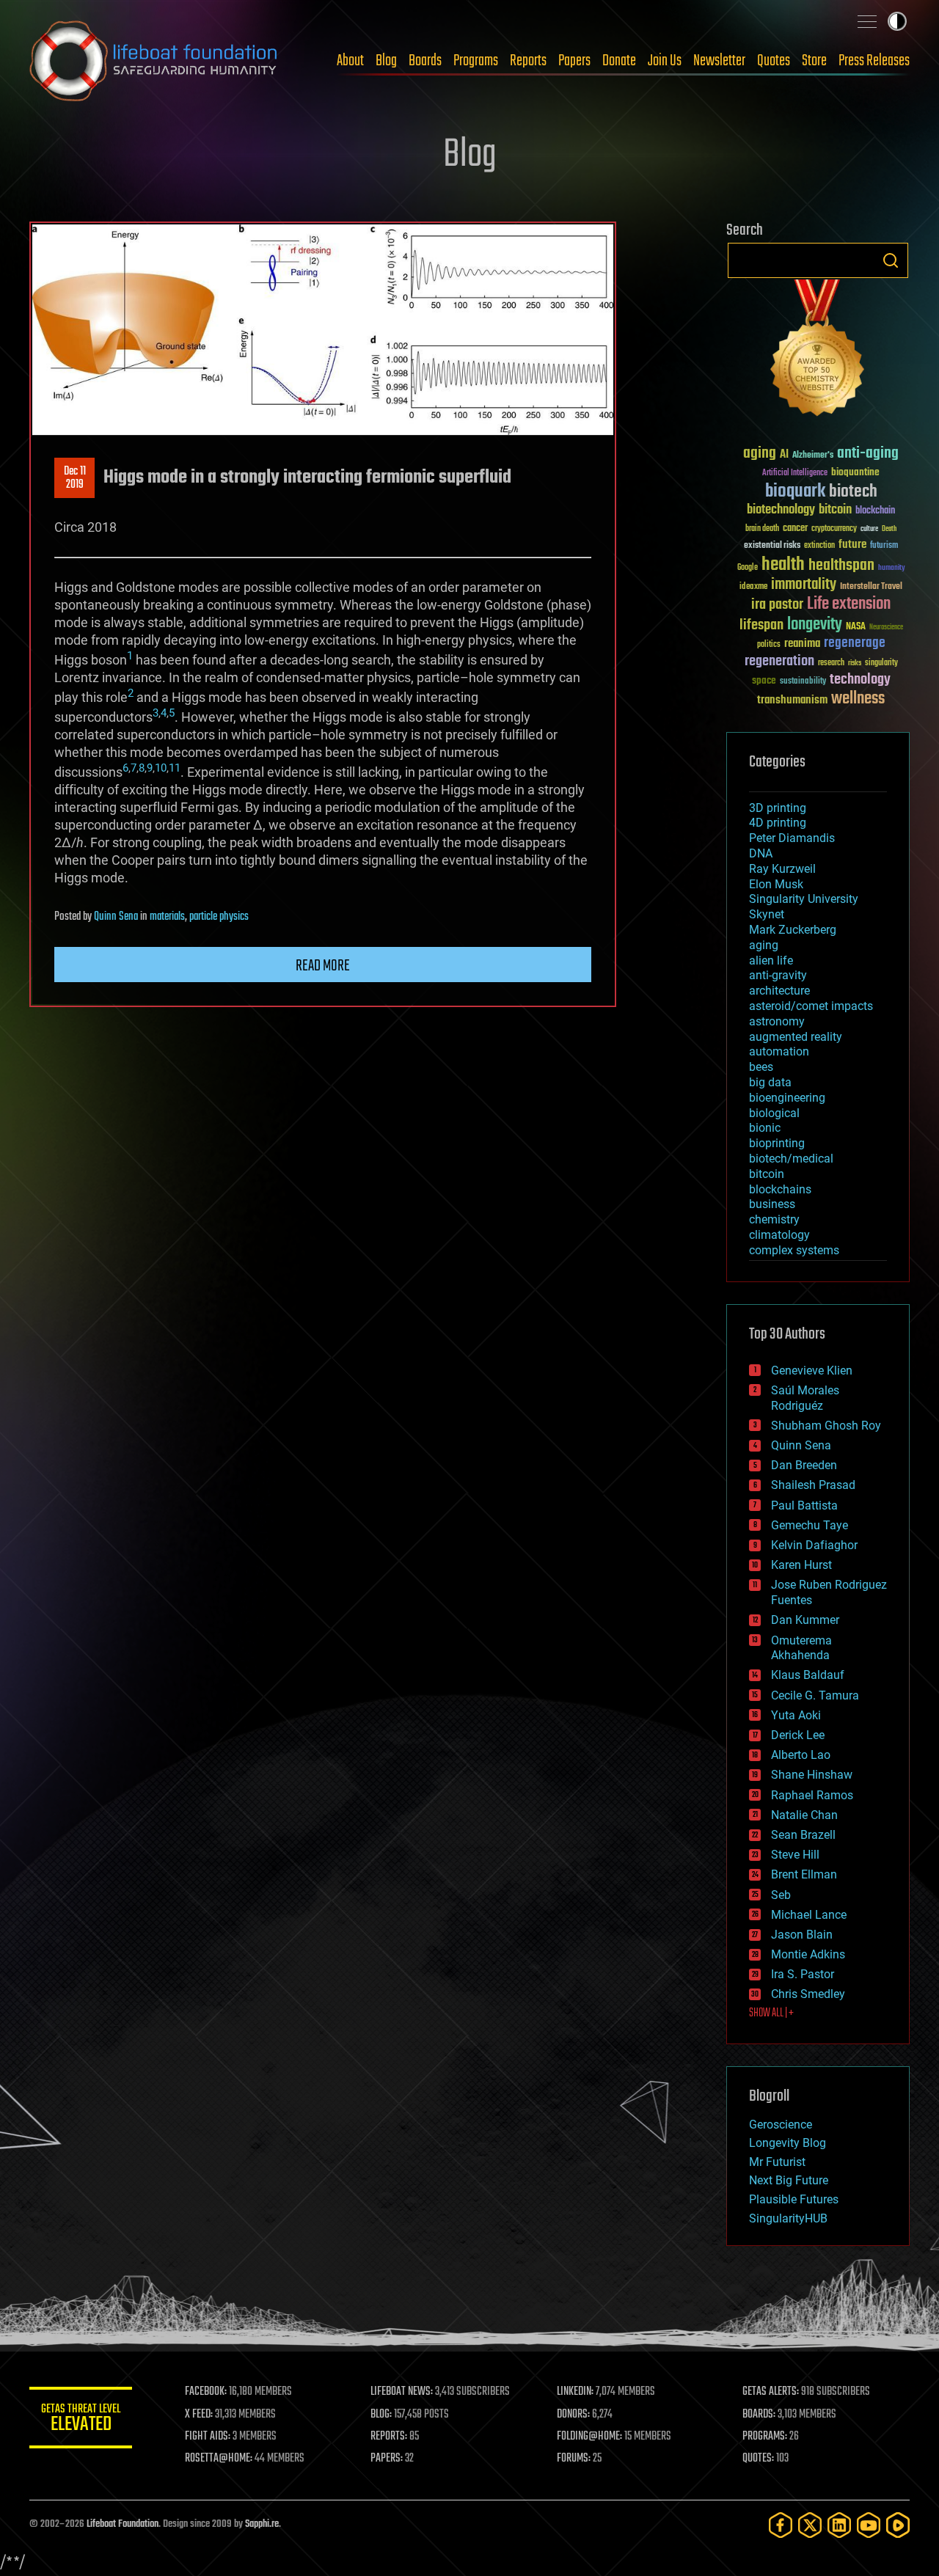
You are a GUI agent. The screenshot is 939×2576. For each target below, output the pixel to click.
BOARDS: (759, 2415)
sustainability (803, 682)
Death (889, 529)
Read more (323, 966)
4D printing (778, 823)
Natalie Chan (804, 1815)
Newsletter (719, 61)
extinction (819, 546)
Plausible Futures (794, 2199)
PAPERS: (387, 2459)
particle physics (219, 917)
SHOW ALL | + (771, 2013)
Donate (619, 61)
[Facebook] (781, 2525)
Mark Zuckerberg (793, 930)
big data (770, 1082)
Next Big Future (789, 2180)
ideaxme (753, 588)
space (764, 680)
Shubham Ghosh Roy (826, 1426)
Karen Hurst (801, 1565)
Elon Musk (776, 884)
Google (748, 568)
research (831, 663)
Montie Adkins (808, 1954)
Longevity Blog (788, 2143)
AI (784, 455)
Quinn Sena (116, 917)
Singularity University (804, 899)
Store (814, 61)
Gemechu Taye (810, 1525)
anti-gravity (778, 975)
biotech (853, 492)
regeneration (779, 661)
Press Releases (874, 61)
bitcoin (835, 510)
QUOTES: (758, 2459)
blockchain (875, 511)
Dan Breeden (804, 1465)
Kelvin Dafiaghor (814, 1545)
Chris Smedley (808, 1994)
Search (891, 260)
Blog (386, 61)
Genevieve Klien (812, 1371)
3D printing (778, 808)
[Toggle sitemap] (867, 21)
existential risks (772, 546)
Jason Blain (802, 1935)
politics (769, 645)
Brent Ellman (804, 1874)
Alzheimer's (813, 456)
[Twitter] (810, 2525)
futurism (884, 546)
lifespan (761, 625)
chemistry (774, 1219)
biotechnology (781, 510)
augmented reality (796, 1037)
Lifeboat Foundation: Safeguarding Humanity (154, 61)
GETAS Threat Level (81, 2420)
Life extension (849, 604)
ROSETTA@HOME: (219, 2459)
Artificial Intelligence (795, 473)
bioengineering (787, 1098)
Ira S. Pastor (803, 1974)
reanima (802, 644)
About (350, 61)
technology (860, 680)
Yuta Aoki (796, 1715)
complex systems (794, 1250)
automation (779, 1051)
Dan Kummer (805, 1620)
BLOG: (381, 2415)
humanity (892, 568)
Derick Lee (798, 1735)
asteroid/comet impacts (811, 1006)
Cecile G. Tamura (815, 1695)
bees (761, 1067)
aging (760, 454)
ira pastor (777, 605)
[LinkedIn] (839, 2525)
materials (167, 917)
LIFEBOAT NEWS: (402, 2392)
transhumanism (792, 700)
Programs (476, 61)
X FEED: (199, 2415)
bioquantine (855, 472)
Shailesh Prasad (813, 1485)
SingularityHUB (788, 2218)
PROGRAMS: (765, 2437)
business (772, 1204)
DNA (761, 853)
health (783, 565)
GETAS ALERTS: (771, 2392)
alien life (771, 960)
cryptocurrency (834, 529)
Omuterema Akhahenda (801, 1648)
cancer (795, 529)
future (852, 545)
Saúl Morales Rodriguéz (805, 1398)
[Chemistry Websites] (818, 351)
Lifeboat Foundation (123, 2524)
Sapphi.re (262, 2524)
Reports (528, 61)
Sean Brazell (803, 1835)
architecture (779, 991)
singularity (881, 663)
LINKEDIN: (575, 2392)
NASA (856, 627)
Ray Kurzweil (782, 869)
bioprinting (777, 1143)
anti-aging (868, 454)
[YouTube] (869, 2525)
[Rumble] (898, 2525)
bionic (765, 1128)
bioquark (795, 492)
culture (869, 529)
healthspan (841, 566)
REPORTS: (389, 2437)
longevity (815, 625)
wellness (858, 699)
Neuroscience (886, 628)
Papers (574, 61)
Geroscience (781, 2125)
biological (774, 1113)
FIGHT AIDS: (208, 2437)
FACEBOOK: (206, 2392)
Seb (781, 1895)
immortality (804, 585)
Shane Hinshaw (812, 1775)
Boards (425, 61)
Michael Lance (809, 1915)
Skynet (767, 914)
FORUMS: (574, 2459)
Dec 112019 (75, 478)
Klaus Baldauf (808, 1675)
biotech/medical (791, 1159)
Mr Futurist (777, 2162)
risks (855, 663)
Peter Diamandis (792, 838)
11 (175, 768)
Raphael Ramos (812, 1795)
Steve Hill (795, 1855)
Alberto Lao (801, 1755)
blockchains (780, 1189)
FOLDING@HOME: (589, 2437)
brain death (762, 529)
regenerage (855, 643)
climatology (779, 1235)
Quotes (774, 61)
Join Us (665, 61)
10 (161, 768)
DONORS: (573, 2415)
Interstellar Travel (871, 587)
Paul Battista (804, 1505)
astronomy (777, 1021)
